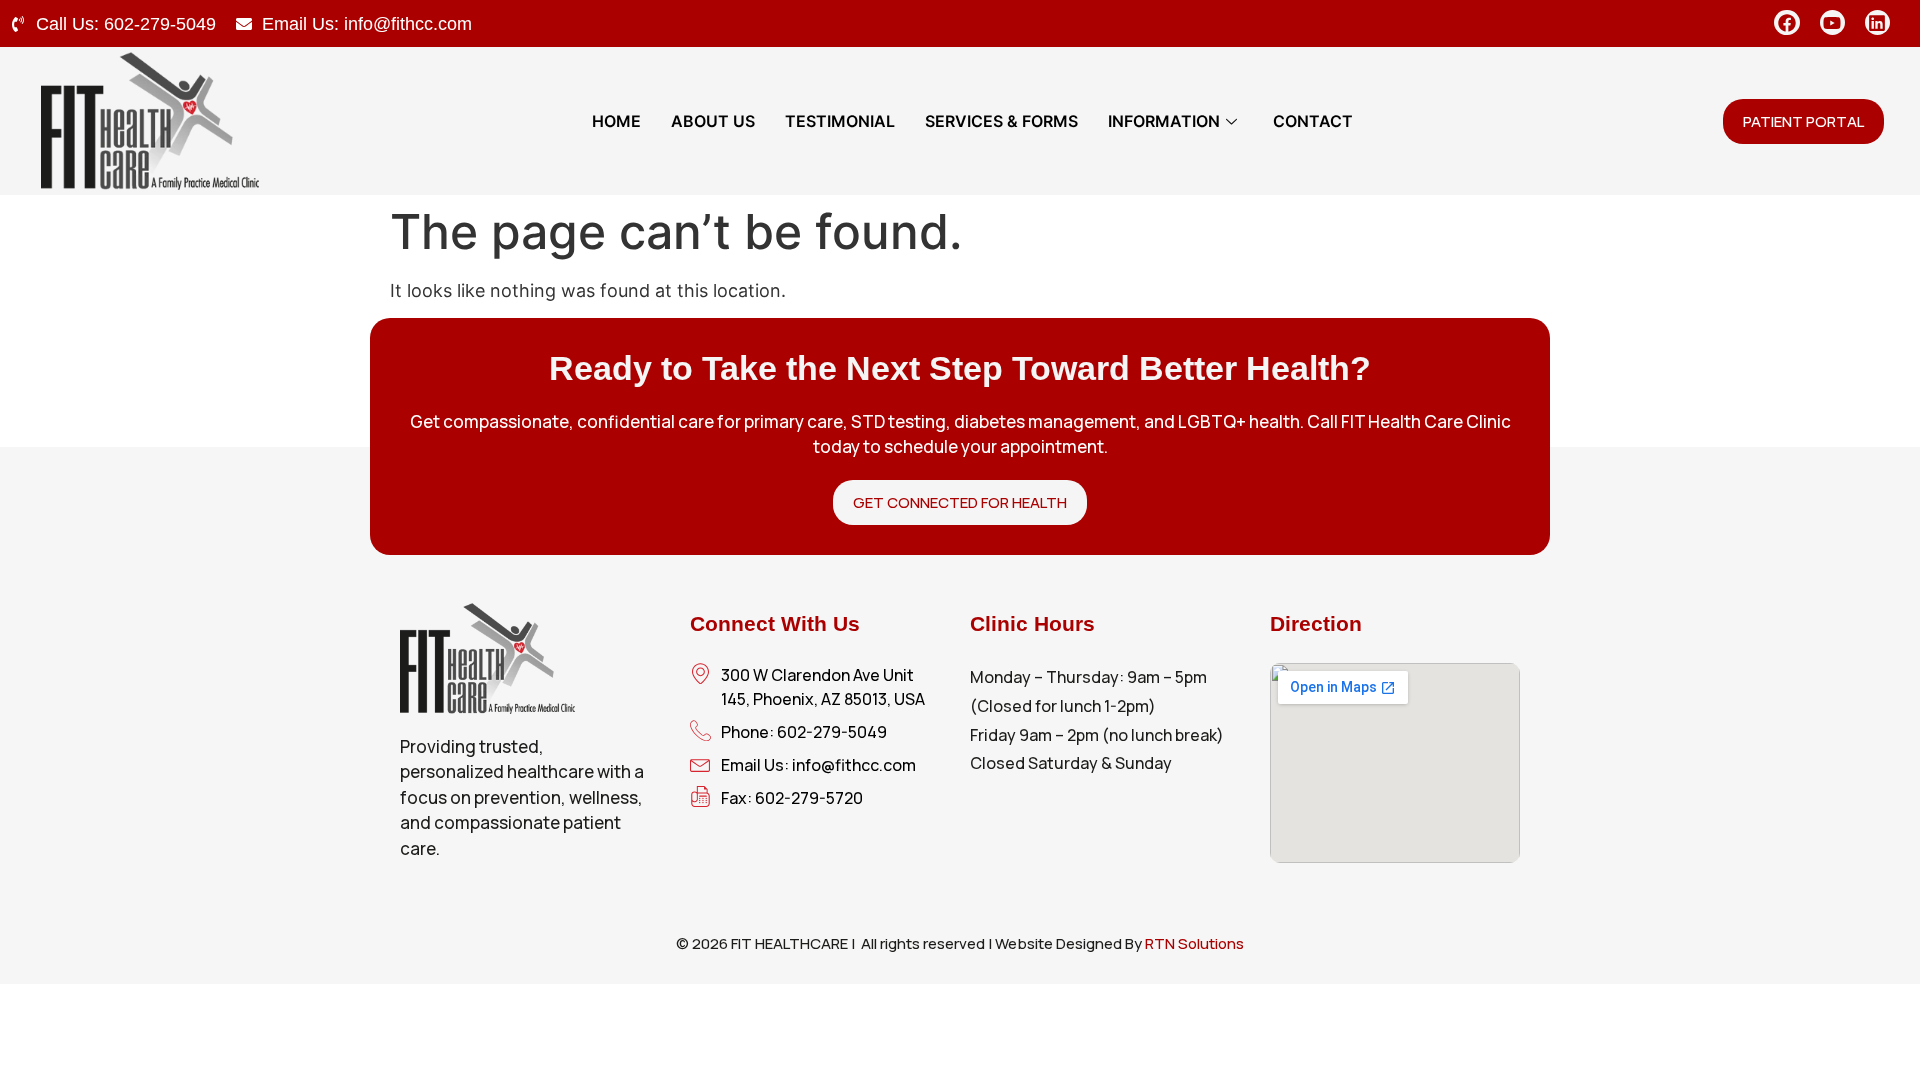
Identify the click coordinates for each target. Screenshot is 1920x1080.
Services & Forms (1001, 121)
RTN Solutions (1194, 943)
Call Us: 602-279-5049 (126, 24)
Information (1164, 121)
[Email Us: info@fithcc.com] (244, 24)
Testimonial (840, 121)
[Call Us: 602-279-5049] (18, 24)
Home (616, 121)
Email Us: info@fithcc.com (367, 24)
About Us (713, 121)
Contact (1313, 121)
